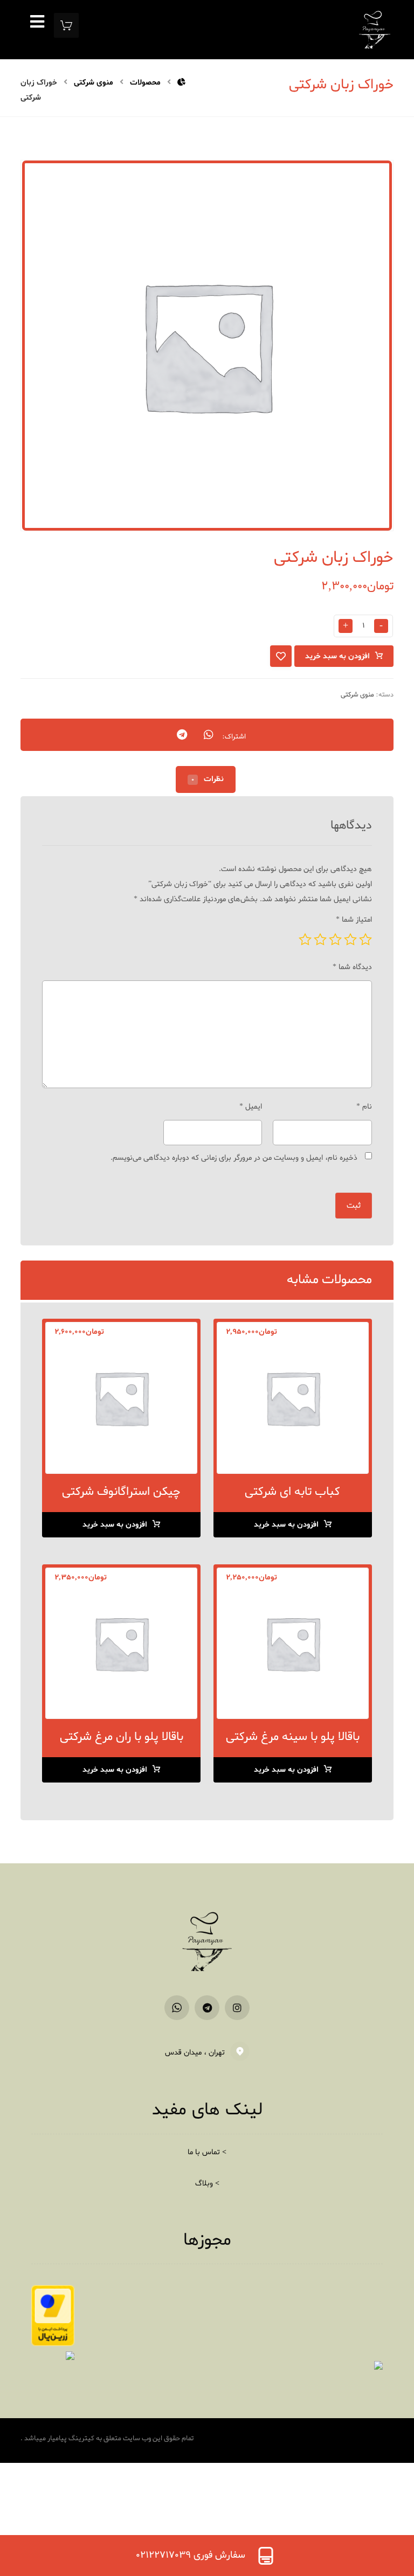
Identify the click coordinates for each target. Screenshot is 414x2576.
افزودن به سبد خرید (337, 656)
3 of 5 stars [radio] (335, 939)
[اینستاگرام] (237, 2008)
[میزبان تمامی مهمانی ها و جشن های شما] (375, 30)
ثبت (354, 1206)
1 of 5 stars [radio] (365, 939)
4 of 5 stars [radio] (320, 939)
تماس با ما (204, 2152)
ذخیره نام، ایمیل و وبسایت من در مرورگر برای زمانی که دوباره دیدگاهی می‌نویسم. (234, 1158)
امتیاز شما (354, 920)
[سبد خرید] (66, 27)
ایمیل (251, 1107)
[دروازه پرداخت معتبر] (53, 2316)
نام (364, 1107)
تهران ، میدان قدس (195, 2053)
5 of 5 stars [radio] (305, 939)
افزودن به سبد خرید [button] (286, 1525)
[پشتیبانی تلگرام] (207, 2008)
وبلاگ (204, 2184)
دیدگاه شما (352, 967)
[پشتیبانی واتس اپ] (177, 2008)
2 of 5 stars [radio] (350, 939)
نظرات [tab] (208, 779)
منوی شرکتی (357, 695)
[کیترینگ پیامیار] (181, 83)
